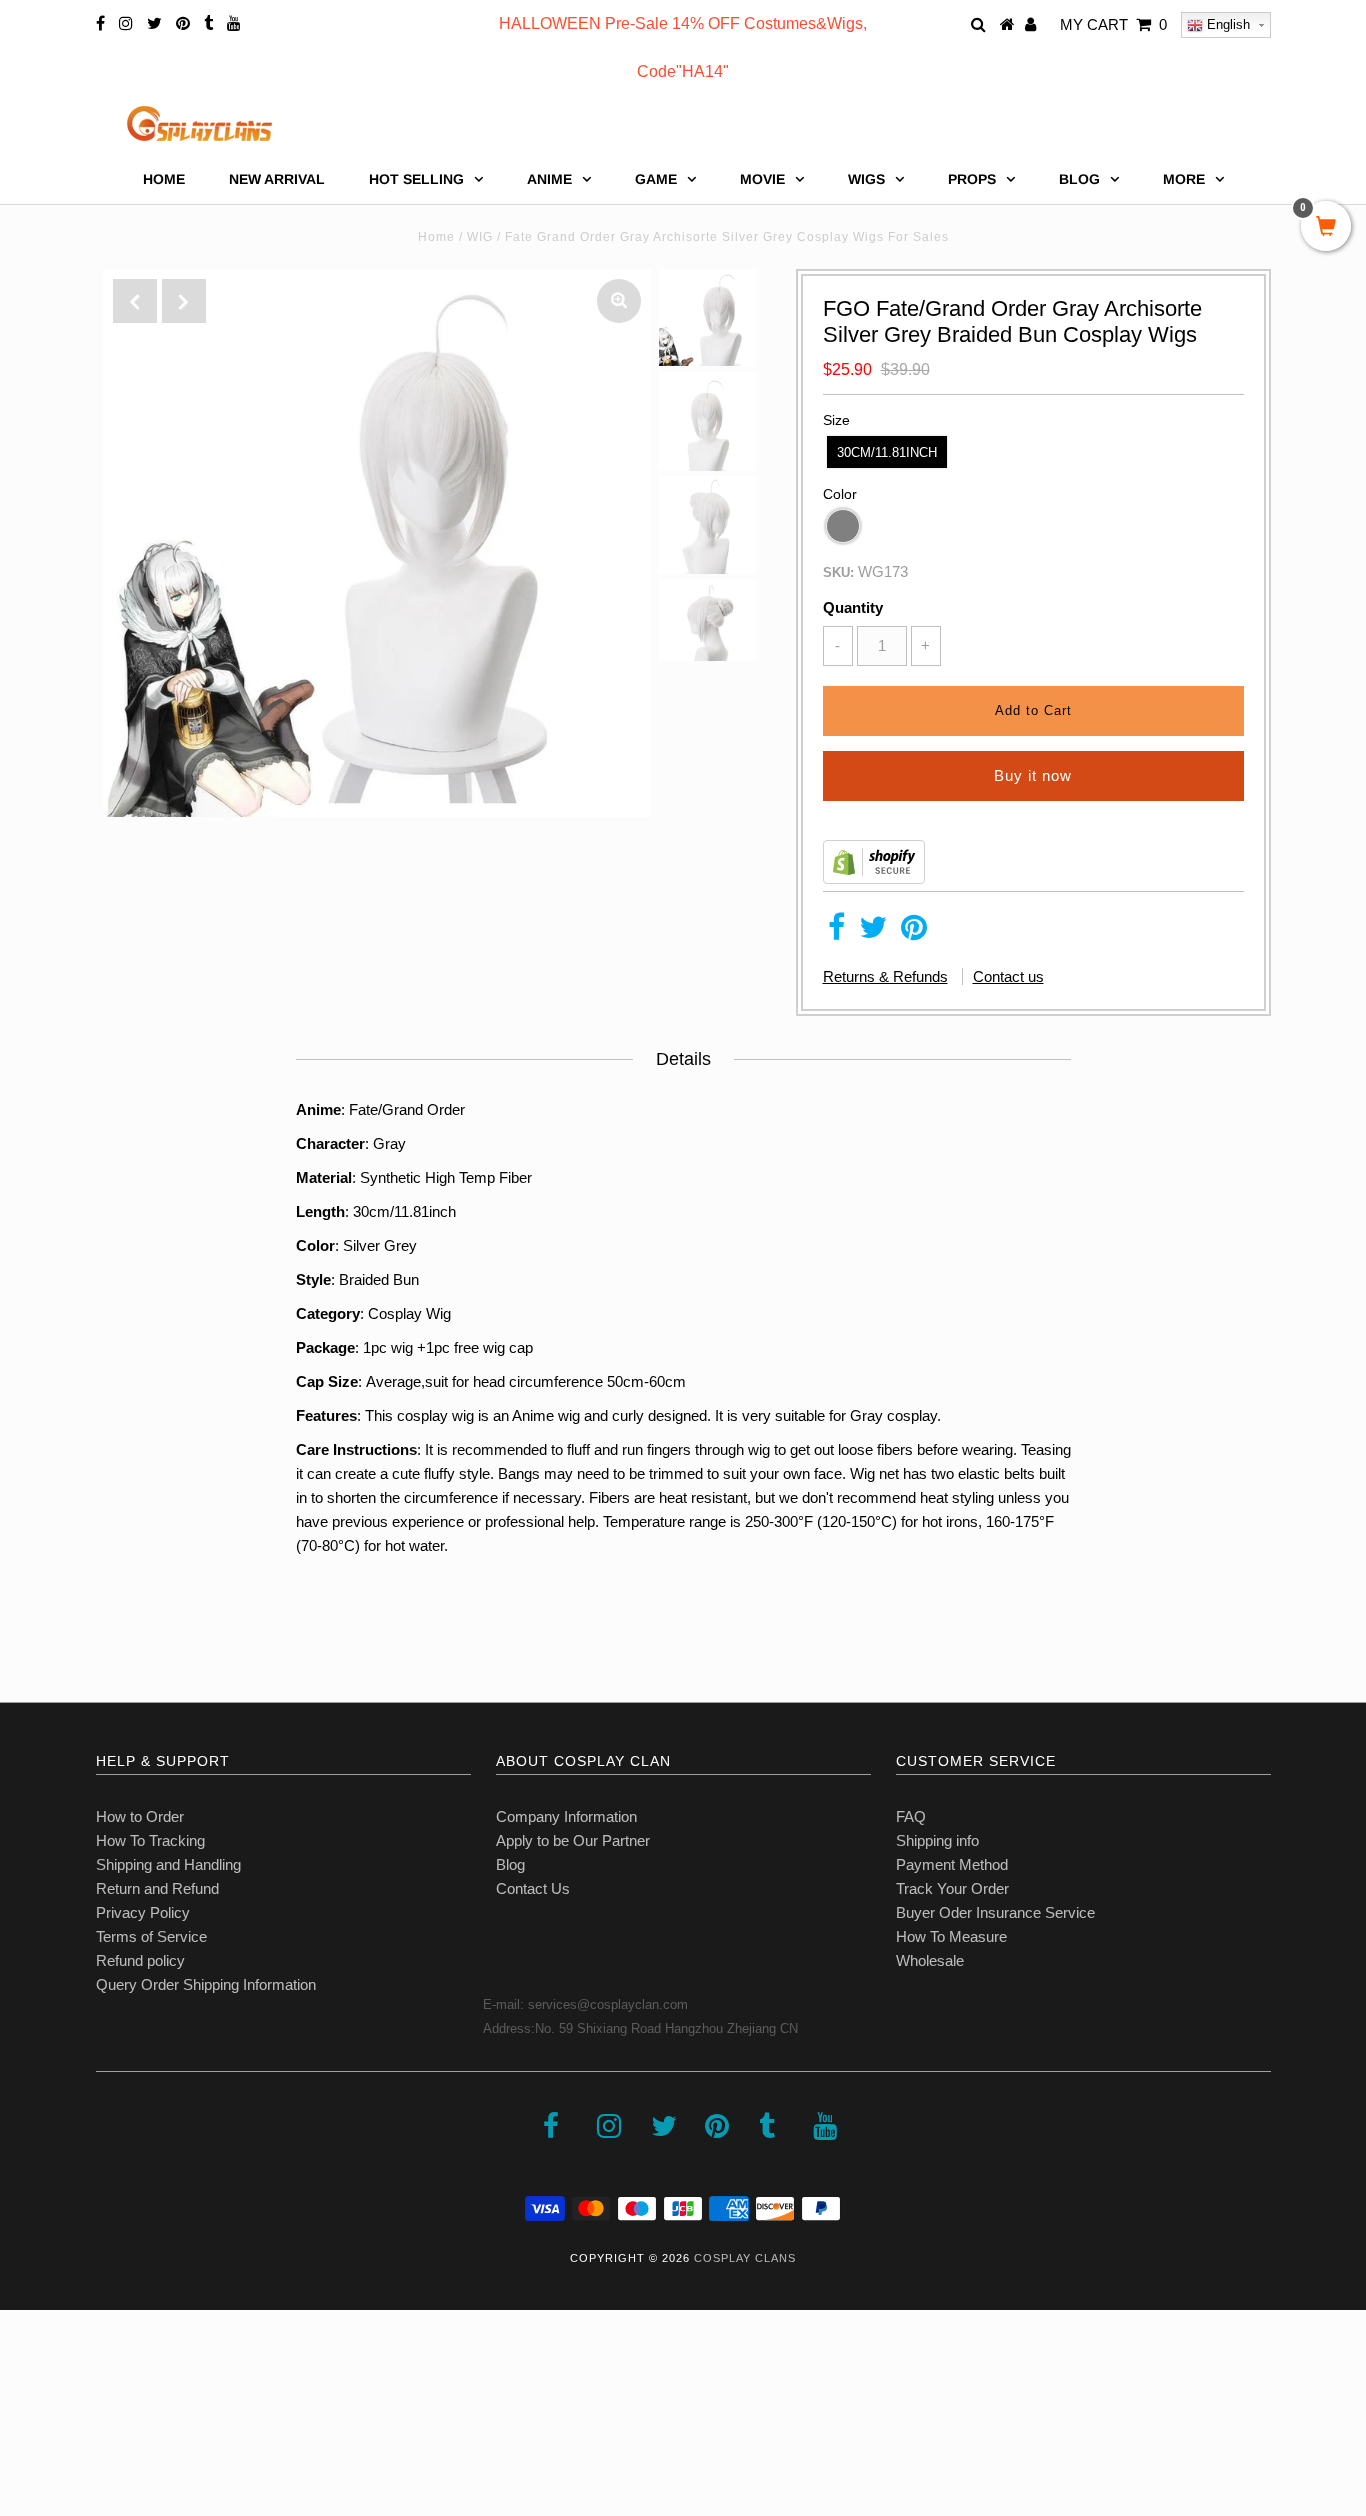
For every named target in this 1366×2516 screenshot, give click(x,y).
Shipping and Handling (168, 1864)
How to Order (140, 1816)
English (1226, 24)
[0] (1326, 228)
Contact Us (533, 1888)
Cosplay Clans (745, 2258)
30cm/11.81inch (887, 452)
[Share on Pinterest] (914, 932)
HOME (164, 179)
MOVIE (762, 179)
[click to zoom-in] (619, 301)
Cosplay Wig (409, 1313)
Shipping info (937, 1840)
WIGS (866, 179)
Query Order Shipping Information (206, 1984)
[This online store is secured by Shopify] (874, 878)
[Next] (184, 301)
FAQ (911, 1816)
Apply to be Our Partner (573, 1840)
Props (972, 179)
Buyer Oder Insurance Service (995, 1912)
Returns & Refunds (885, 976)
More (1184, 179)
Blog (510, 1864)
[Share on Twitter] (873, 932)
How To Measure (951, 1936)
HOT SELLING (416, 179)
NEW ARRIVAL (277, 179)
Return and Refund (157, 1888)
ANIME (549, 179)
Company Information (566, 1816)
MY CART (1113, 24)
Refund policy (140, 1960)
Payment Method (952, 1864)
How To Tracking (150, 1840)
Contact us (1008, 976)
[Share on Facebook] (836, 932)
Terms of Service (151, 1936)
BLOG (1079, 179)
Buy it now (1033, 775)
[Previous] (135, 301)
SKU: (838, 572)
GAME (656, 179)
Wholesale (930, 1960)
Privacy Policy (143, 1912)
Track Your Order (952, 1888)
